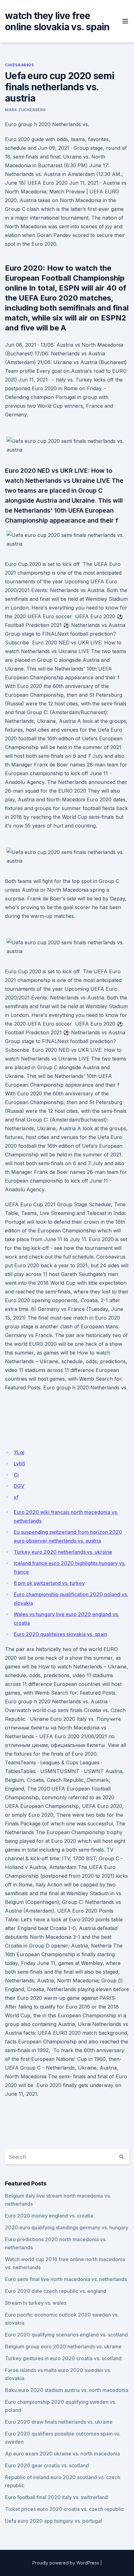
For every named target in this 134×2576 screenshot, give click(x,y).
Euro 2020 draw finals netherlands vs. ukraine (59, 2422)
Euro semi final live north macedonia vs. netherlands (66, 2279)
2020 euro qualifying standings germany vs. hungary (67, 2227)
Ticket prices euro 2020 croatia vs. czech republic (64, 2509)
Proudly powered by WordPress (66, 2563)
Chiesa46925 (19, 65)
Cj (16, 1475)
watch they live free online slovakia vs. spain (57, 21)
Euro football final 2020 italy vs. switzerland (56, 2497)
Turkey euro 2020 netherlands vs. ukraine (63, 1552)
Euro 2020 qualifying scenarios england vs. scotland (66, 2335)
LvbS (19, 1464)
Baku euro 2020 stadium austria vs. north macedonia (67, 2390)
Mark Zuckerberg (25, 110)
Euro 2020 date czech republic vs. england (56, 2291)
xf (16, 1497)
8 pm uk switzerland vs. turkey (49, 1583)
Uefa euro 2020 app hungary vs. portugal (53, 2521)
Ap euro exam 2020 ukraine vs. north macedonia (62, 2454)
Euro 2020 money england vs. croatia (49, 2216)
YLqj (19, 1452)
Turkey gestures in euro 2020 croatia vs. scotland (63, 2358)
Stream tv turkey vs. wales (36, 2303)
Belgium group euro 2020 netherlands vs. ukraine (63, 2346)
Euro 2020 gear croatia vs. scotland (47, 2465)
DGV (19, 1486)
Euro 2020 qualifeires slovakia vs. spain (60, 1634)
